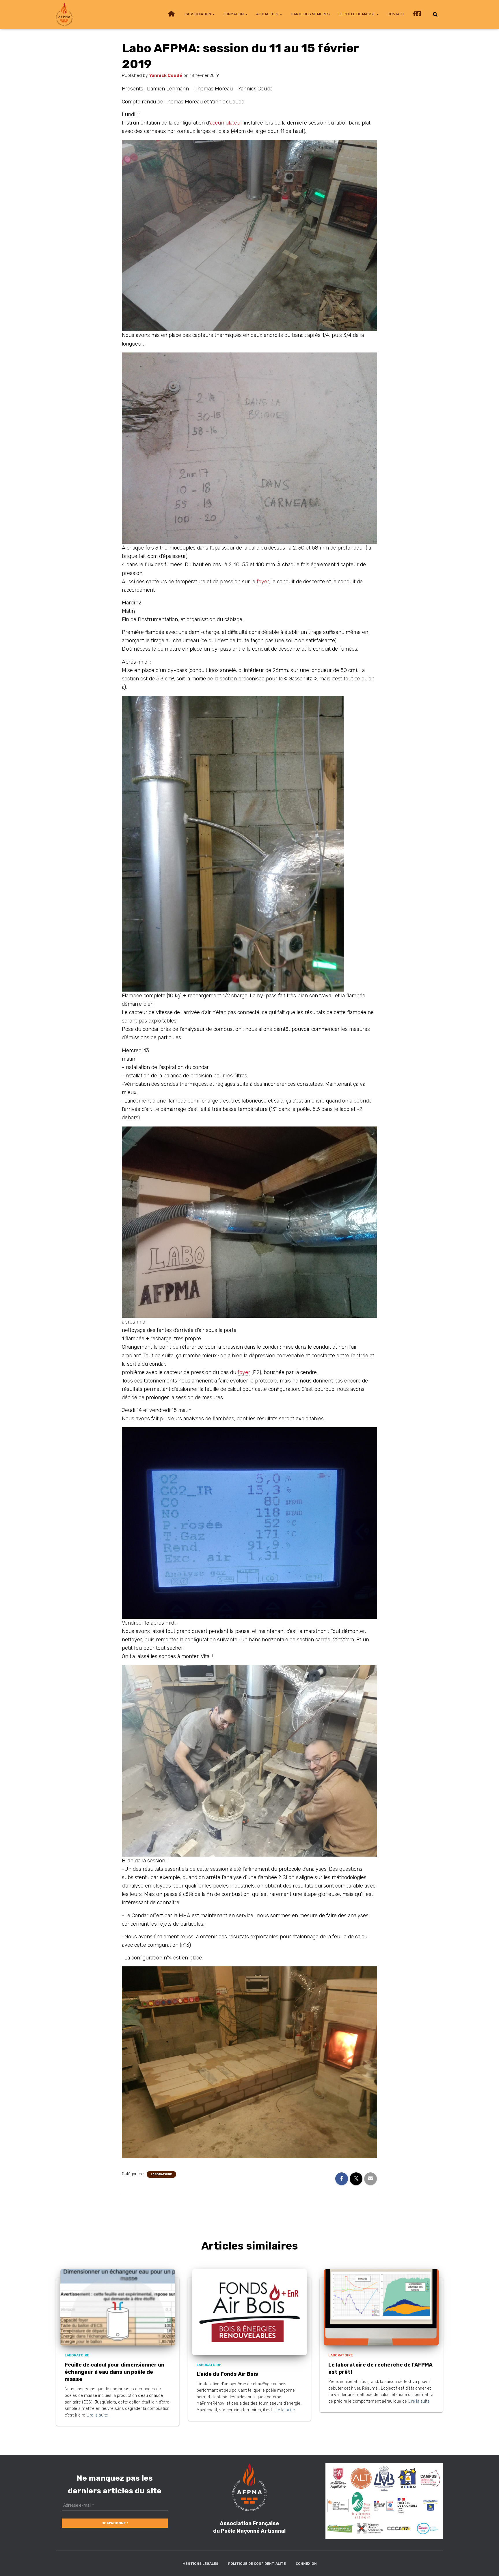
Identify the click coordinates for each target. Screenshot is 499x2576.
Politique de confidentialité (257, 2564)
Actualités (268, 14)
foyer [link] (263, 582)
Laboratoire (161, 2174)
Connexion (306, 2564)
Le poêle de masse (357, 14)
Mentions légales (200, 2564)
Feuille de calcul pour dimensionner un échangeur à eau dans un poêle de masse (114, 2372)
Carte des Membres (310, 14)
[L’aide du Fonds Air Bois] (250, 2312)
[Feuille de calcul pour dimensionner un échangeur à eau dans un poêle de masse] (118, 2307)
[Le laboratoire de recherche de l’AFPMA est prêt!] (381, 2307)
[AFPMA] (64, 14)
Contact (396, 14)
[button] (213, 14)
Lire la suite (97, 2415)
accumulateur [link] (226, 123)
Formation (234, 14)
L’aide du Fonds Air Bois (227, 2374)
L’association (198, 14)
